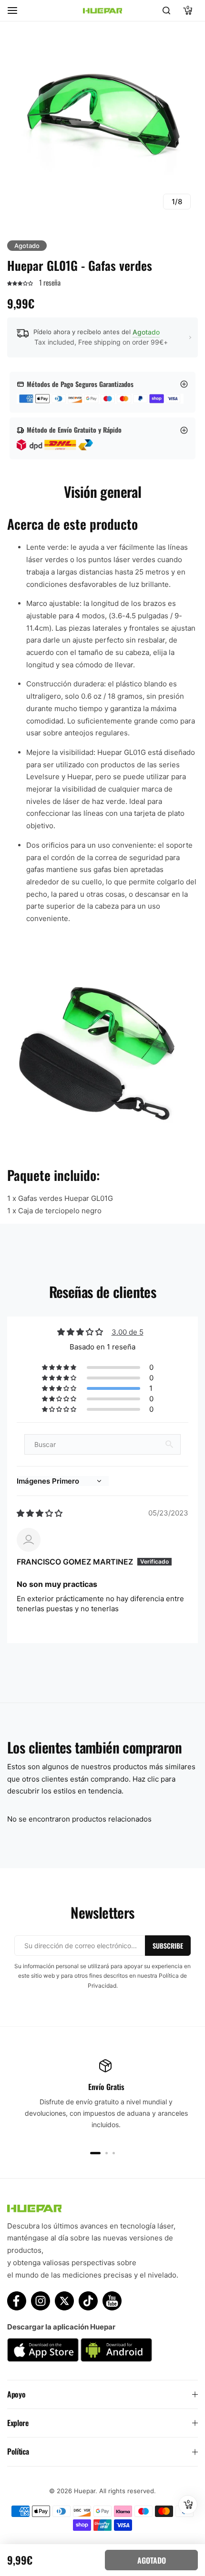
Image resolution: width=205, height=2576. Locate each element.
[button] (21, 282)
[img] (40, 1513)
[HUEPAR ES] (102, 10)
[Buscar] (166, 10)
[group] (102, 121)
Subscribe (168, 1946)
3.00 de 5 (128, 1332)
